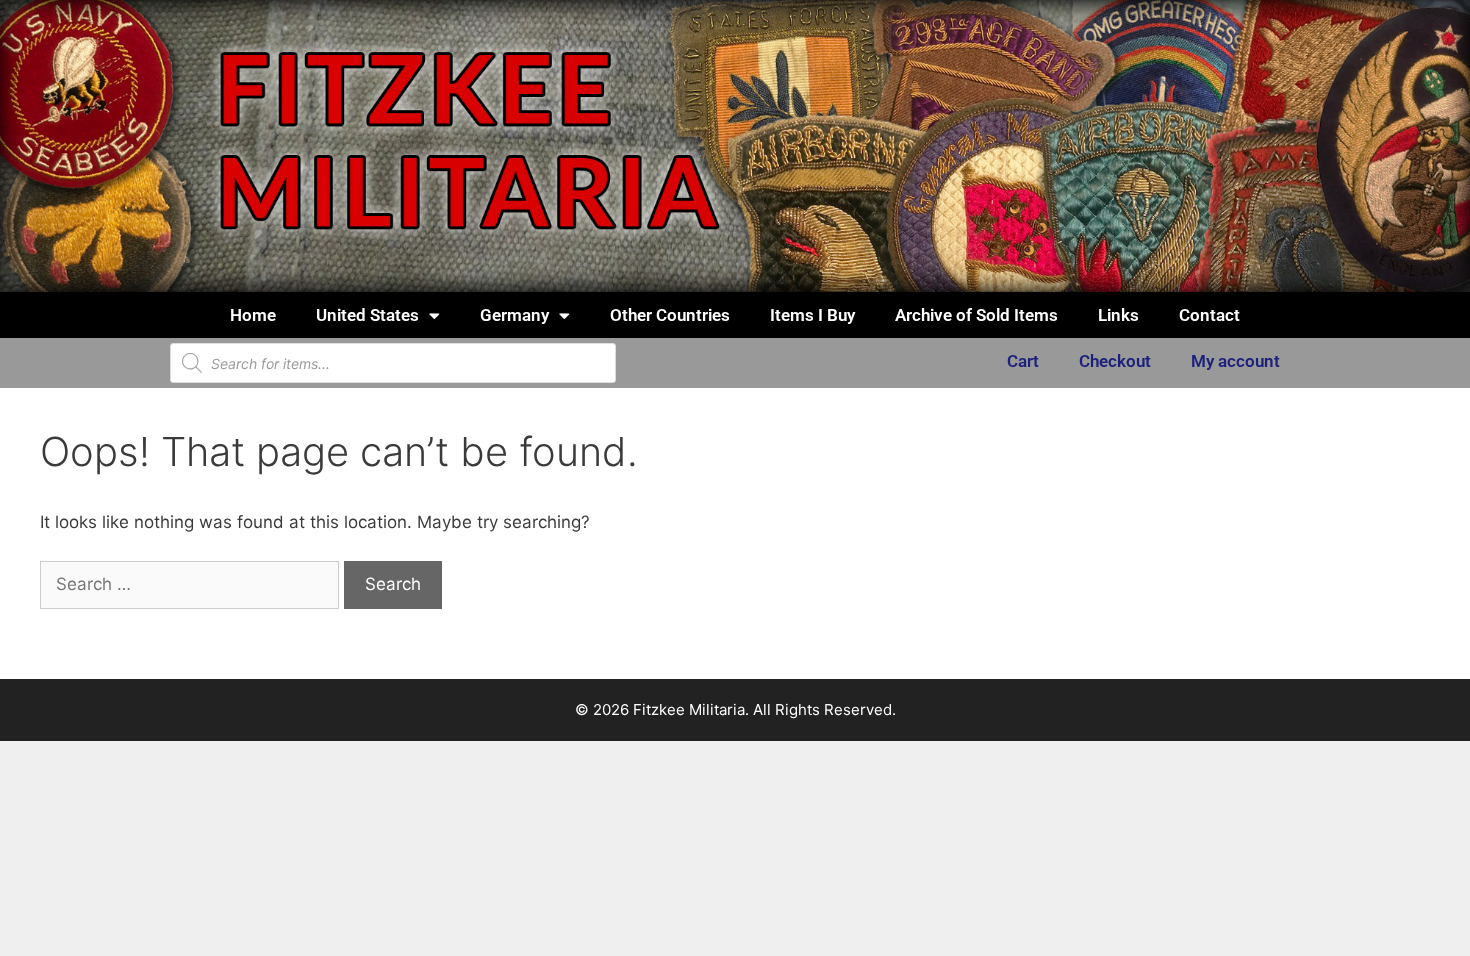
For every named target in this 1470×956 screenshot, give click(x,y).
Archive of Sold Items (976, 315)
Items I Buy (812, 315)
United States (367, 315)
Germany (514, 315)
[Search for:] (192, 584)
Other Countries (670, 315)
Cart (1023, 361)
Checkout (1115, 361)
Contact (1209, 315)
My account (1235, 361)
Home (253, 315)
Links (1118, 315)
